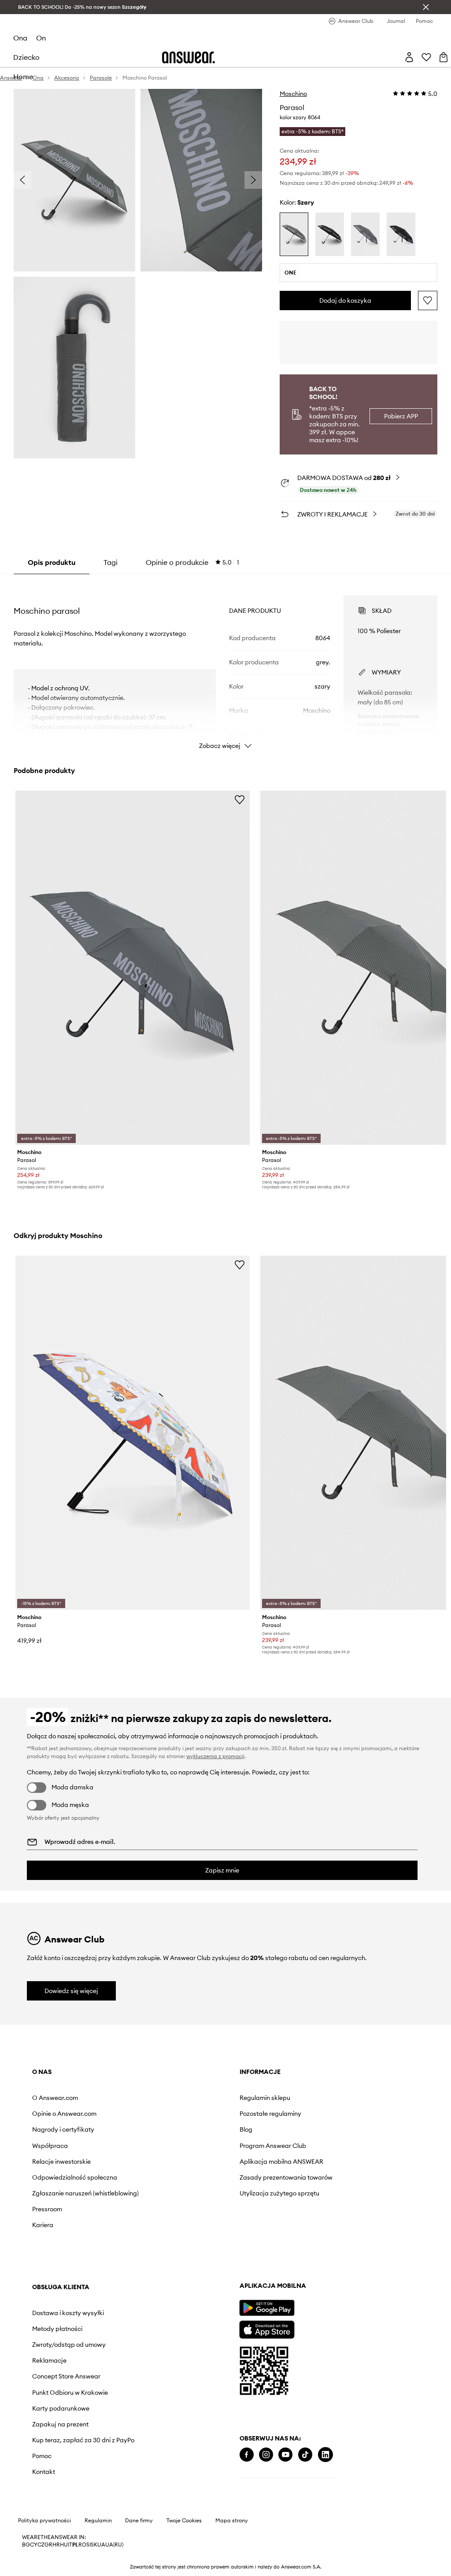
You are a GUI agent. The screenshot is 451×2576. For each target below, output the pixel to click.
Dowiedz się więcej (71, 1991)
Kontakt (44, 2472)
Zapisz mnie (222, 1870)
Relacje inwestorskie (61, 2162)
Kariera (43, 2225)
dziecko (26, 57)
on (41, 38)
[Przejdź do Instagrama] (266, 2455)
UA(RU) (114, 2545)
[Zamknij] (426, 7)
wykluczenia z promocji (215, 1756)
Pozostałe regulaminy (270, 2114)
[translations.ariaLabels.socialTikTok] (305, 2455)
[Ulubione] (426, 57)
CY (34, 2545)
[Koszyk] (444, 57)
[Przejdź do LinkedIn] (325, 2455)
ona (20, 38)
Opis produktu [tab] (52, 562)
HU (64, 2545)
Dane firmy (139, 2521)
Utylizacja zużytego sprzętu (279, 2193)
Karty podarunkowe (61, 2408)
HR (56, 2545)
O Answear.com (55, 2098)
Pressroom (47, 2209)
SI (89, 2545)
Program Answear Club (273, 2146)
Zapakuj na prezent (60, 2424)
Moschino (293, 94)
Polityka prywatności (44, 2521)
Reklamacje (49, 2360)
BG (26, 2545)
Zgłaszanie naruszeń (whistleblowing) (85, 2193)
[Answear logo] (189, 57)
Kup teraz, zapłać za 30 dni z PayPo (83, 2440)
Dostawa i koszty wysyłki (68, 2313)
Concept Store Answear (66, 2376)
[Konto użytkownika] (409, 57)
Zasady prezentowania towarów (286, 2177)
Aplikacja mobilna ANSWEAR (281, 2162)
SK (94, 2545)
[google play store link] (267, 2308)
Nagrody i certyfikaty (63, 2129)
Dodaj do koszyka (345, 300)
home (23, 77)
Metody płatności (57, 2329)
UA (101, 2545)
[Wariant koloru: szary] (294, 234)
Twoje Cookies (184, 2521)
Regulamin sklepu (265, 2098)
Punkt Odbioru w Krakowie (70, 2393)
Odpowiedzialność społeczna (75, 2177)
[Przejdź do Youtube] (285, 2455)
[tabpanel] (225, 664)
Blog (246, 2129)
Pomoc (42, 2456)
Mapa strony (232, 2521)
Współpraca (50, 2146)
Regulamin (98, 2521)
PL (75, 2545)
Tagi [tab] (111, 562)
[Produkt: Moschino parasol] (133, 968)
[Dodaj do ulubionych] (428, 300)
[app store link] (267, 2329)
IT (70, 2545)
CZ (41, 2545)
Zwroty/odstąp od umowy (69, 2345)
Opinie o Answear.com (64, 2114)
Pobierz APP (401, 416)
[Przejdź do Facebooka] (247, 2455)
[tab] (192, 562)
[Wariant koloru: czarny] (330, 234)
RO (82, 2545)
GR (48, 2545)
